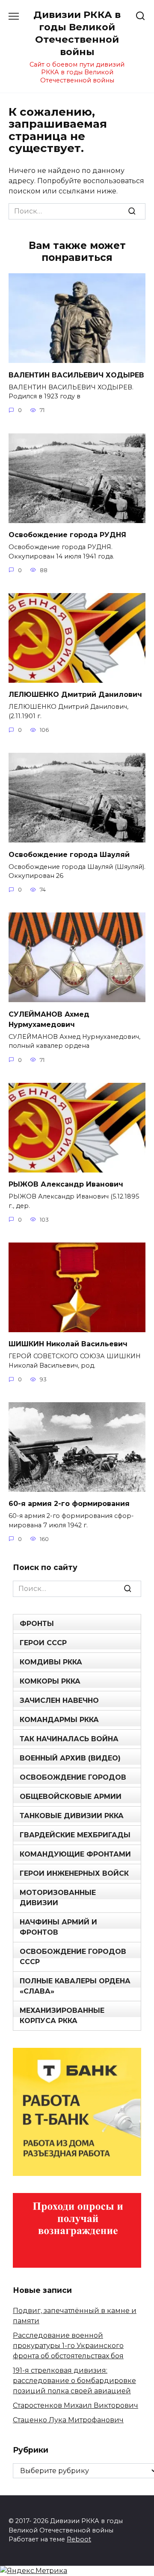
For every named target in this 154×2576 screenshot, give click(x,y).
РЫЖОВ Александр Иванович (66, 1184)
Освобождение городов (73, 1777)
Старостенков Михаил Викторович (76, 2405)
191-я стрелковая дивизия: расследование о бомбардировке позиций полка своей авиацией (74, 2381)
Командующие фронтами (75, 1854)
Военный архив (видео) (70, 1758)
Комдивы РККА (51, 1662)
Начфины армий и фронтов (58, 1927)
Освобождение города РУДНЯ (67, 535)
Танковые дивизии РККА (72, 1816)
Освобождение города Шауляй (69, 854)
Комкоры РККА (50, 1681)
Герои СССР (43, 1643)
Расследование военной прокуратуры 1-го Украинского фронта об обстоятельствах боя (68, 2346)
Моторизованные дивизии (58, 1898)
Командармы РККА (59, 1720)
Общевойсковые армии (71, 1797)
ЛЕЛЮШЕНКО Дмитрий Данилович (75, 694)
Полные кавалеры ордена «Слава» (75, 1986)
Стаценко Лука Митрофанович (68, 2420)
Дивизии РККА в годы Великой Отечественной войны (77, 33)
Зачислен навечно (59, 1700)
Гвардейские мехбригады (75, 1835)
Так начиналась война (69, 1739)
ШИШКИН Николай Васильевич (68, 1344)
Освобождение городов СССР (73, 1957)
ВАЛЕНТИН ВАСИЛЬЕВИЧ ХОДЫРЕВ (76, 375)
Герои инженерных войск (74, 1873)
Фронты (37, 1624)
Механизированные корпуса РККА (62, 2016)
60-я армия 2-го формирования (69, 1504)
